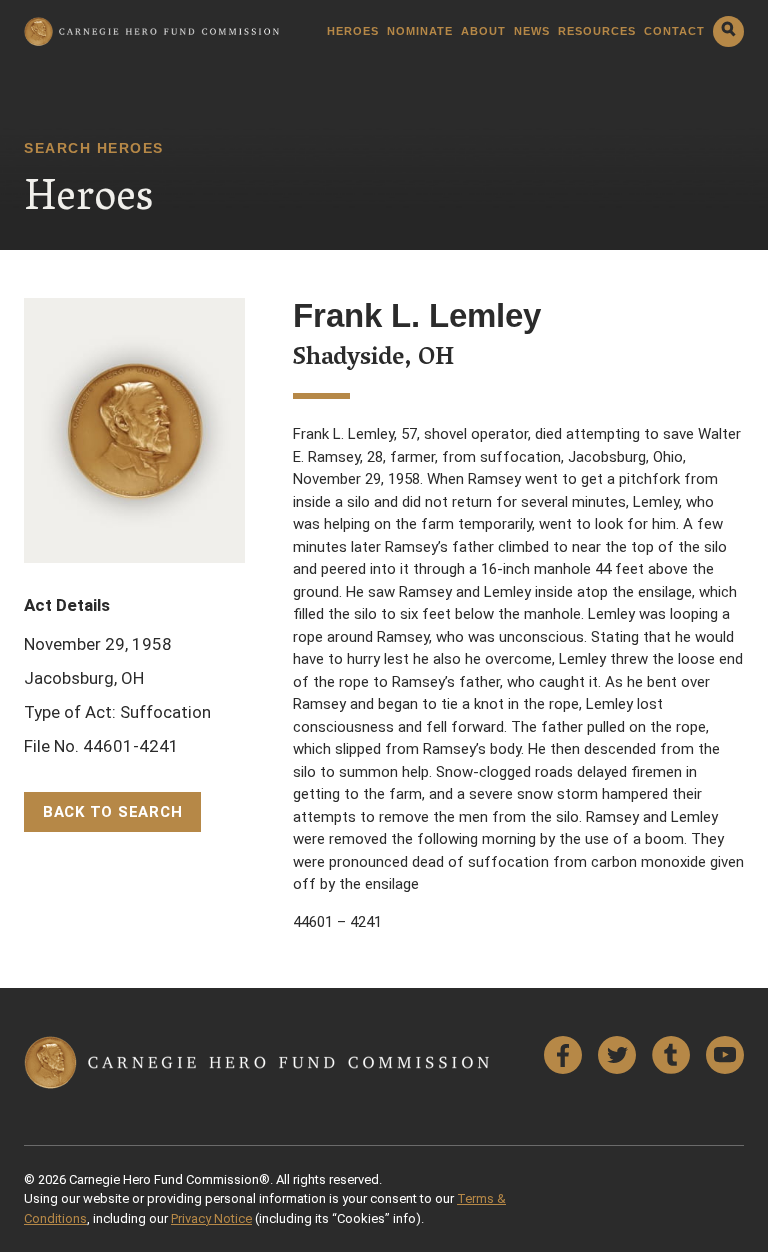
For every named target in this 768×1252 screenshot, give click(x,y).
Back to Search (113, 812)
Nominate (420, 31)
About (483, 31)
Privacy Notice (211, 1218)
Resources (597, 31)
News (532, 31)
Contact (674, 31)
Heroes (353, 31)
